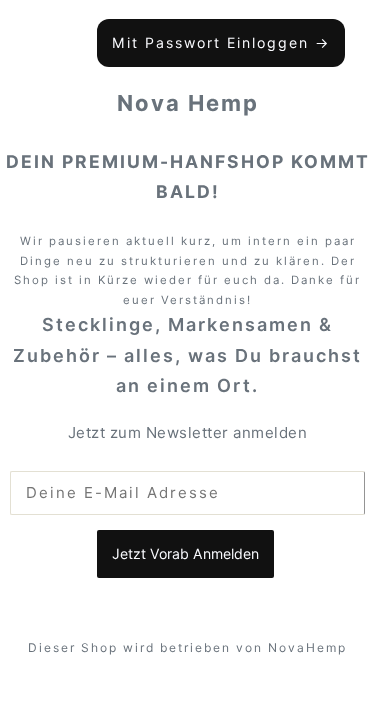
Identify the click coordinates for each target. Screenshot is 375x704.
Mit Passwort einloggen (221, 42)
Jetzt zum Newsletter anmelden (188, 432)
